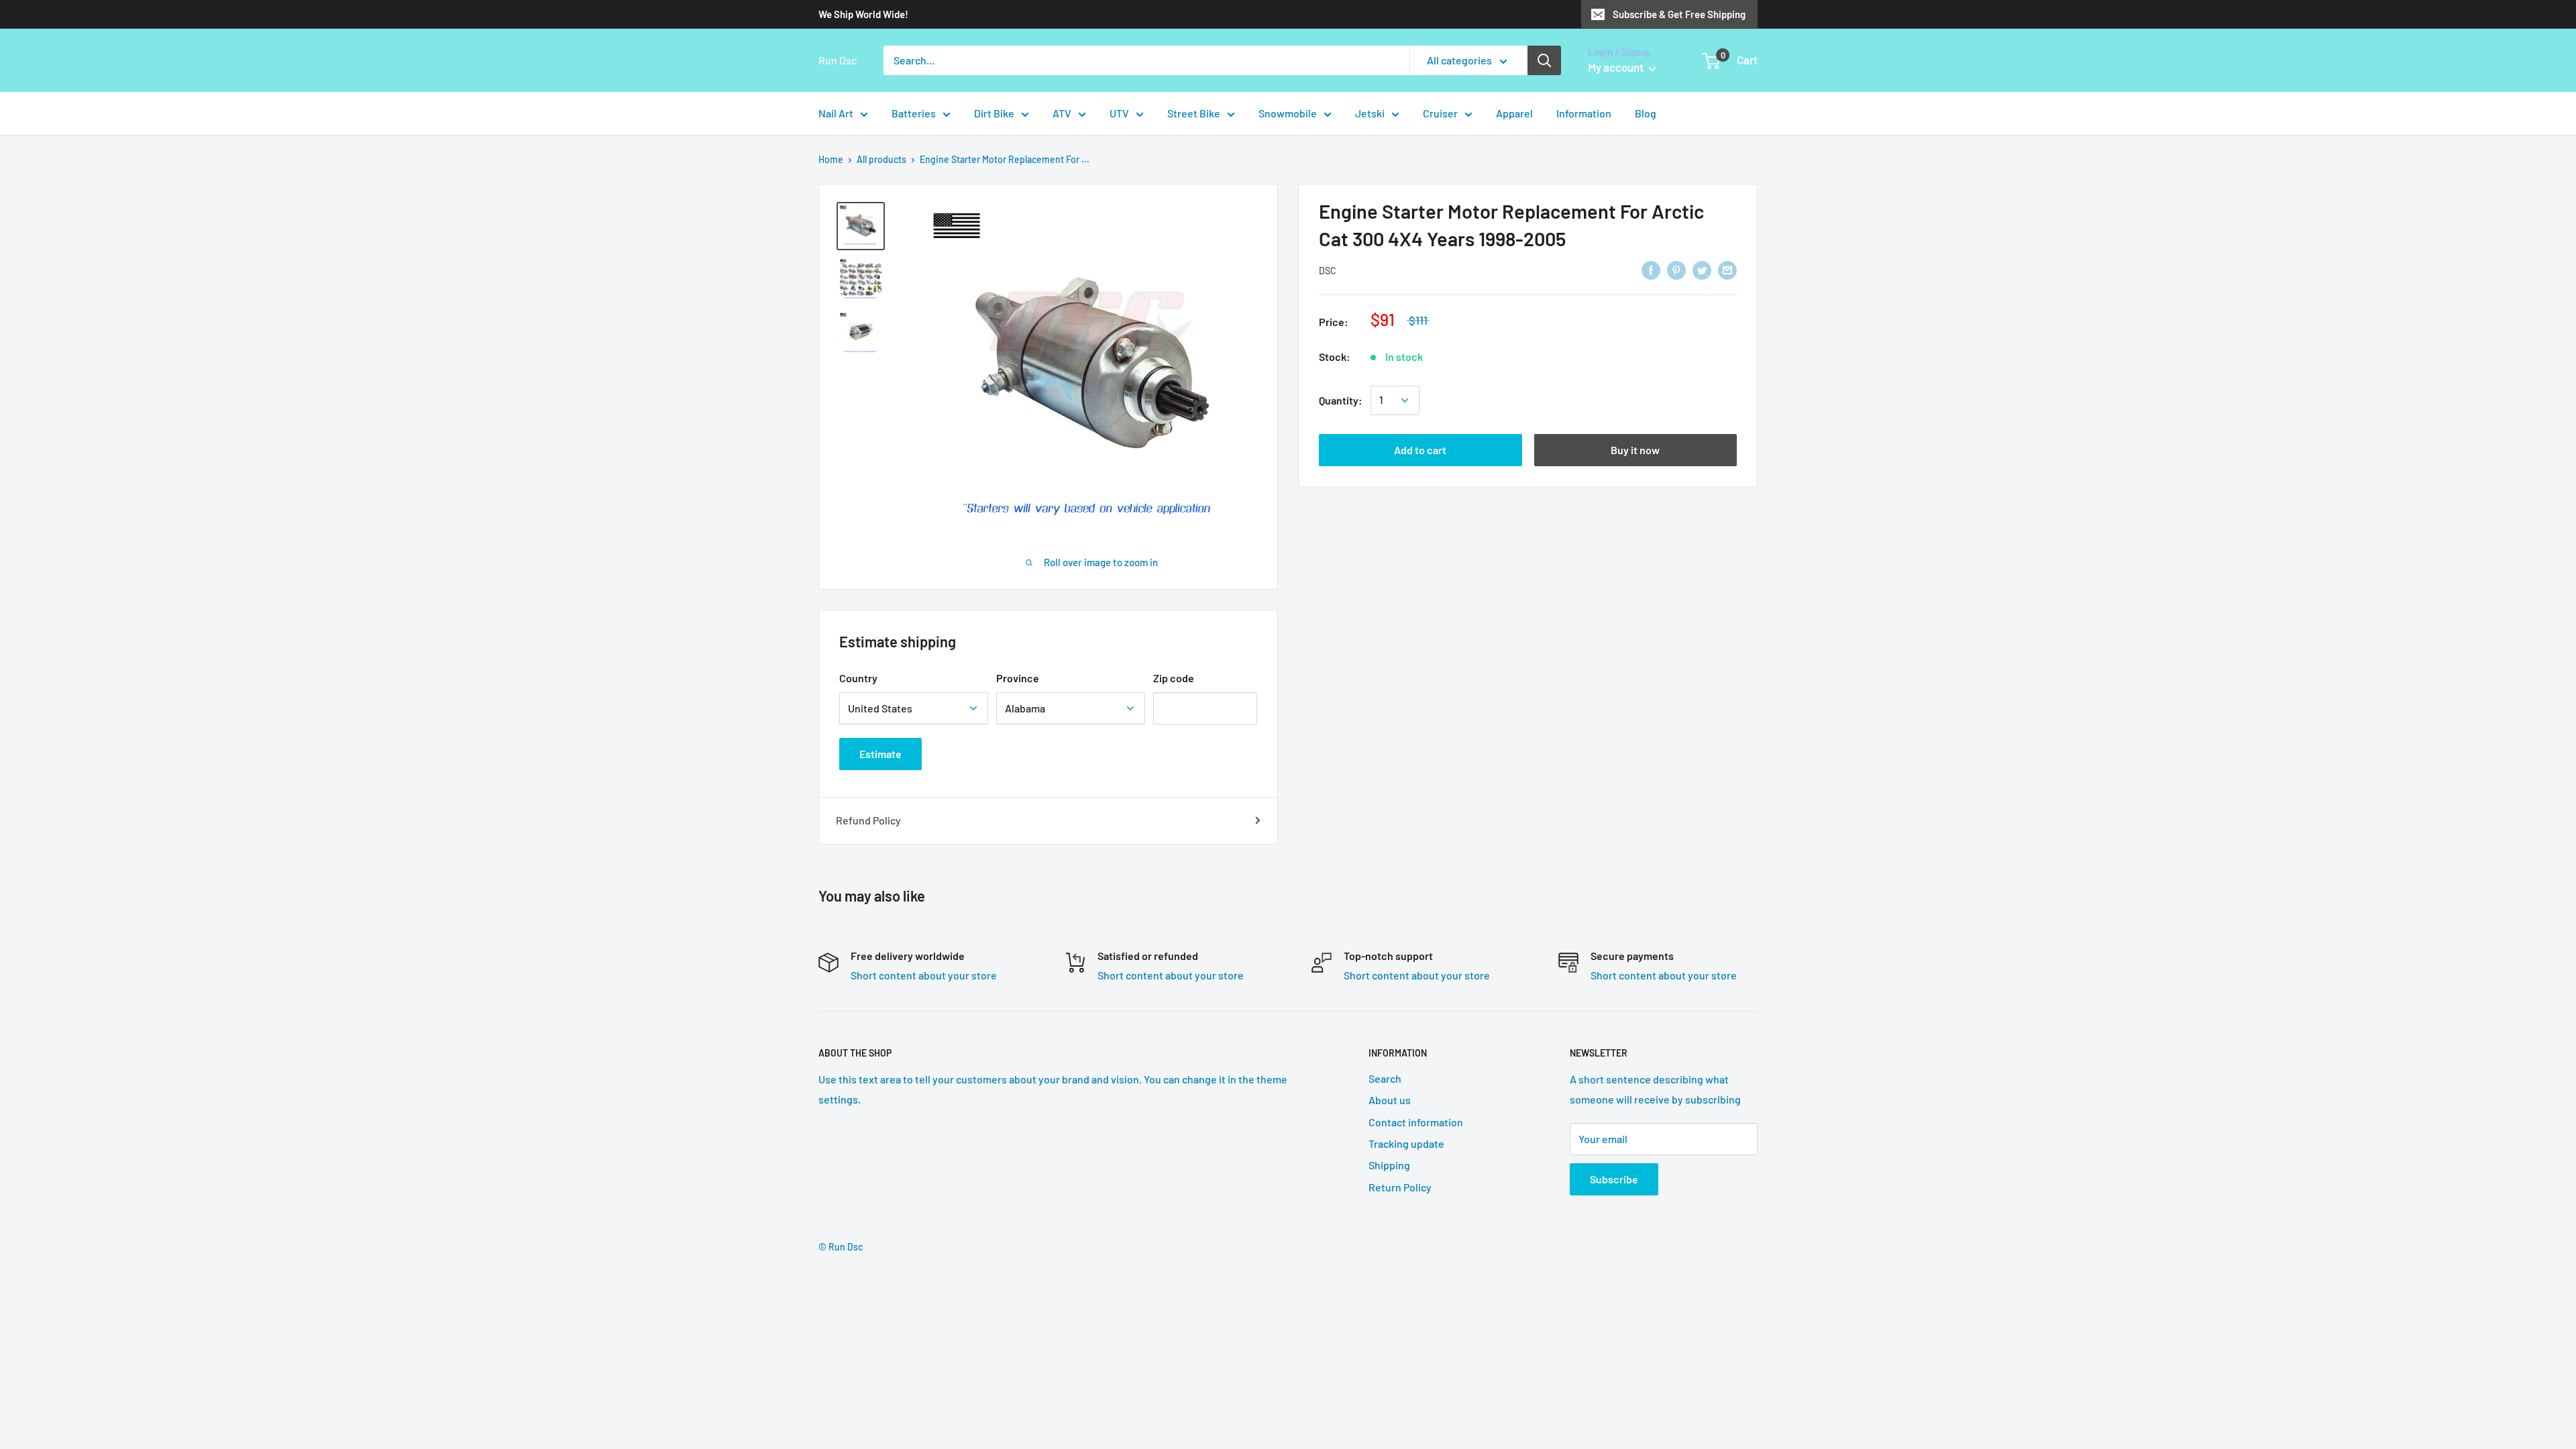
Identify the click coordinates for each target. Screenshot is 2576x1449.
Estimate (880, 754)
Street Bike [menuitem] (1194, 113)
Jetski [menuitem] (1370, 113)
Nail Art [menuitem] (836, 113)
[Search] (1544, 60)
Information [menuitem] (1584, 113)
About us (1390, 1100)
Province (1018, 678)
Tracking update (1406, 1143)
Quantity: (1341, 400)
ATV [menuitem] (1062, 113)
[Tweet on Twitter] (1702, 269)
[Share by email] (1727, 269)
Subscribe (1614, 1179)
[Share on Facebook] (1651, 269)
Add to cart (1420, 450)
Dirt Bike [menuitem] (994, 113)
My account (1617, 67)
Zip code (1174, 678)
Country (858, 678)
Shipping (1389, 1165)
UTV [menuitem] (1119, 113)
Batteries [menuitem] (914, 113)
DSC (1328, 271)
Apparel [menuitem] (1514, 113)
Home (831, 159)
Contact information (1416, 1122)
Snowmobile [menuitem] (1288, 113)
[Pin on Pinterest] (1676, 269)
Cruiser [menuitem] (1440, 113)
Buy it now (1635, 450)
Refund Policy (868, 820)
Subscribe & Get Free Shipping (1679, 14)
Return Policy (1400, 1187)
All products (881, 159)
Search (1385, 1078)
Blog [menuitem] (1646, 113)
